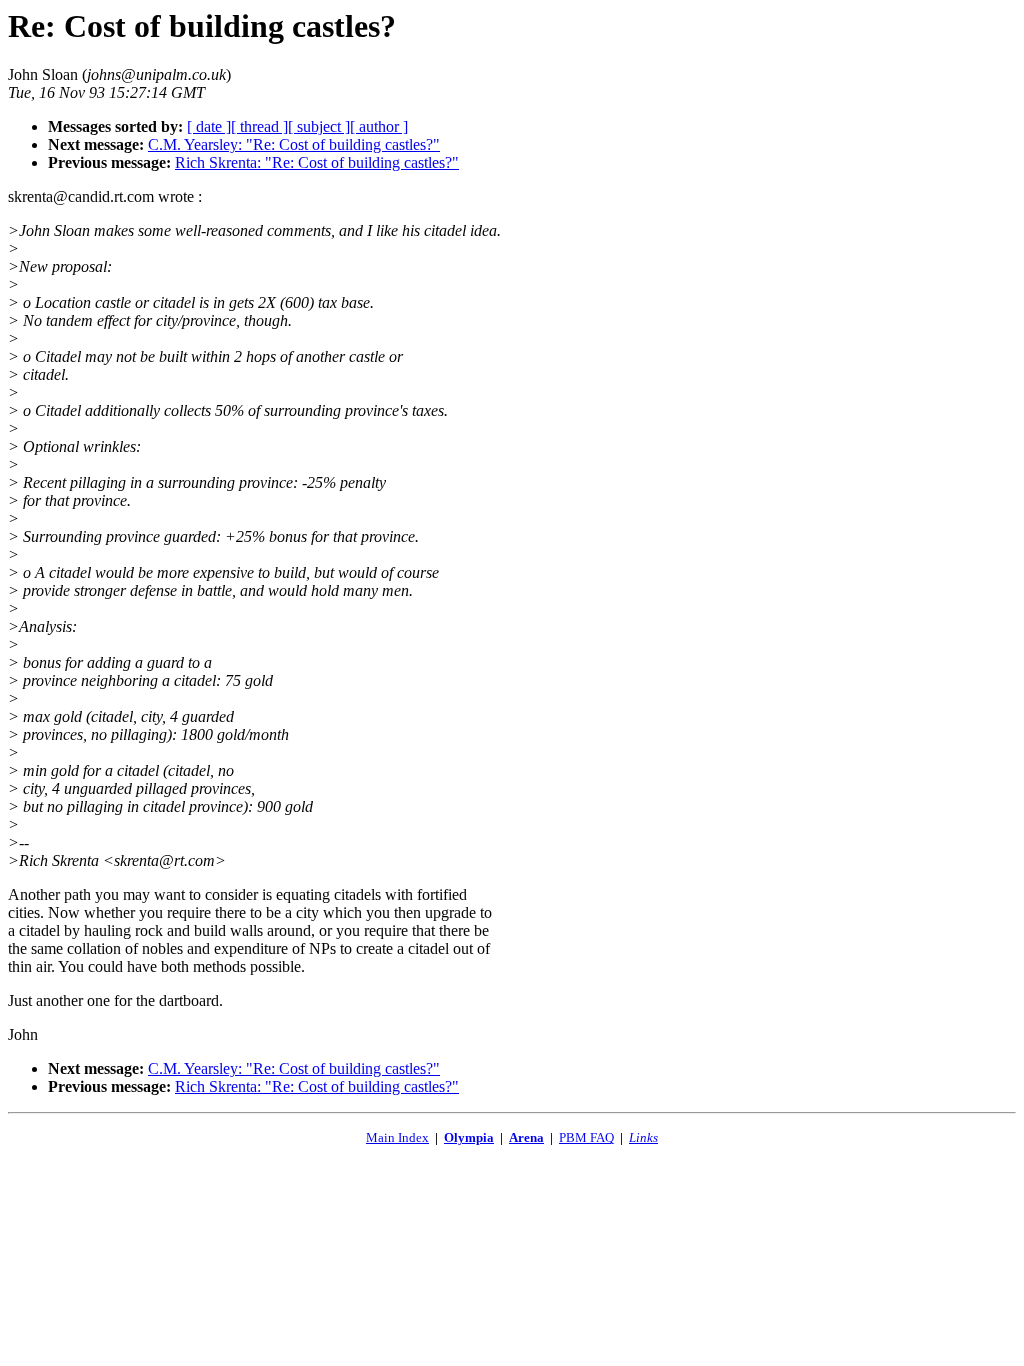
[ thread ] (259, 126)
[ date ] (209, 126)
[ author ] (379, 126)
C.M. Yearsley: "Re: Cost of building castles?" (294, 144)
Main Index (397, 1137)
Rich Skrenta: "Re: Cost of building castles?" (317, 162)
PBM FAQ (586, 1137)
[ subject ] (319, 126)
